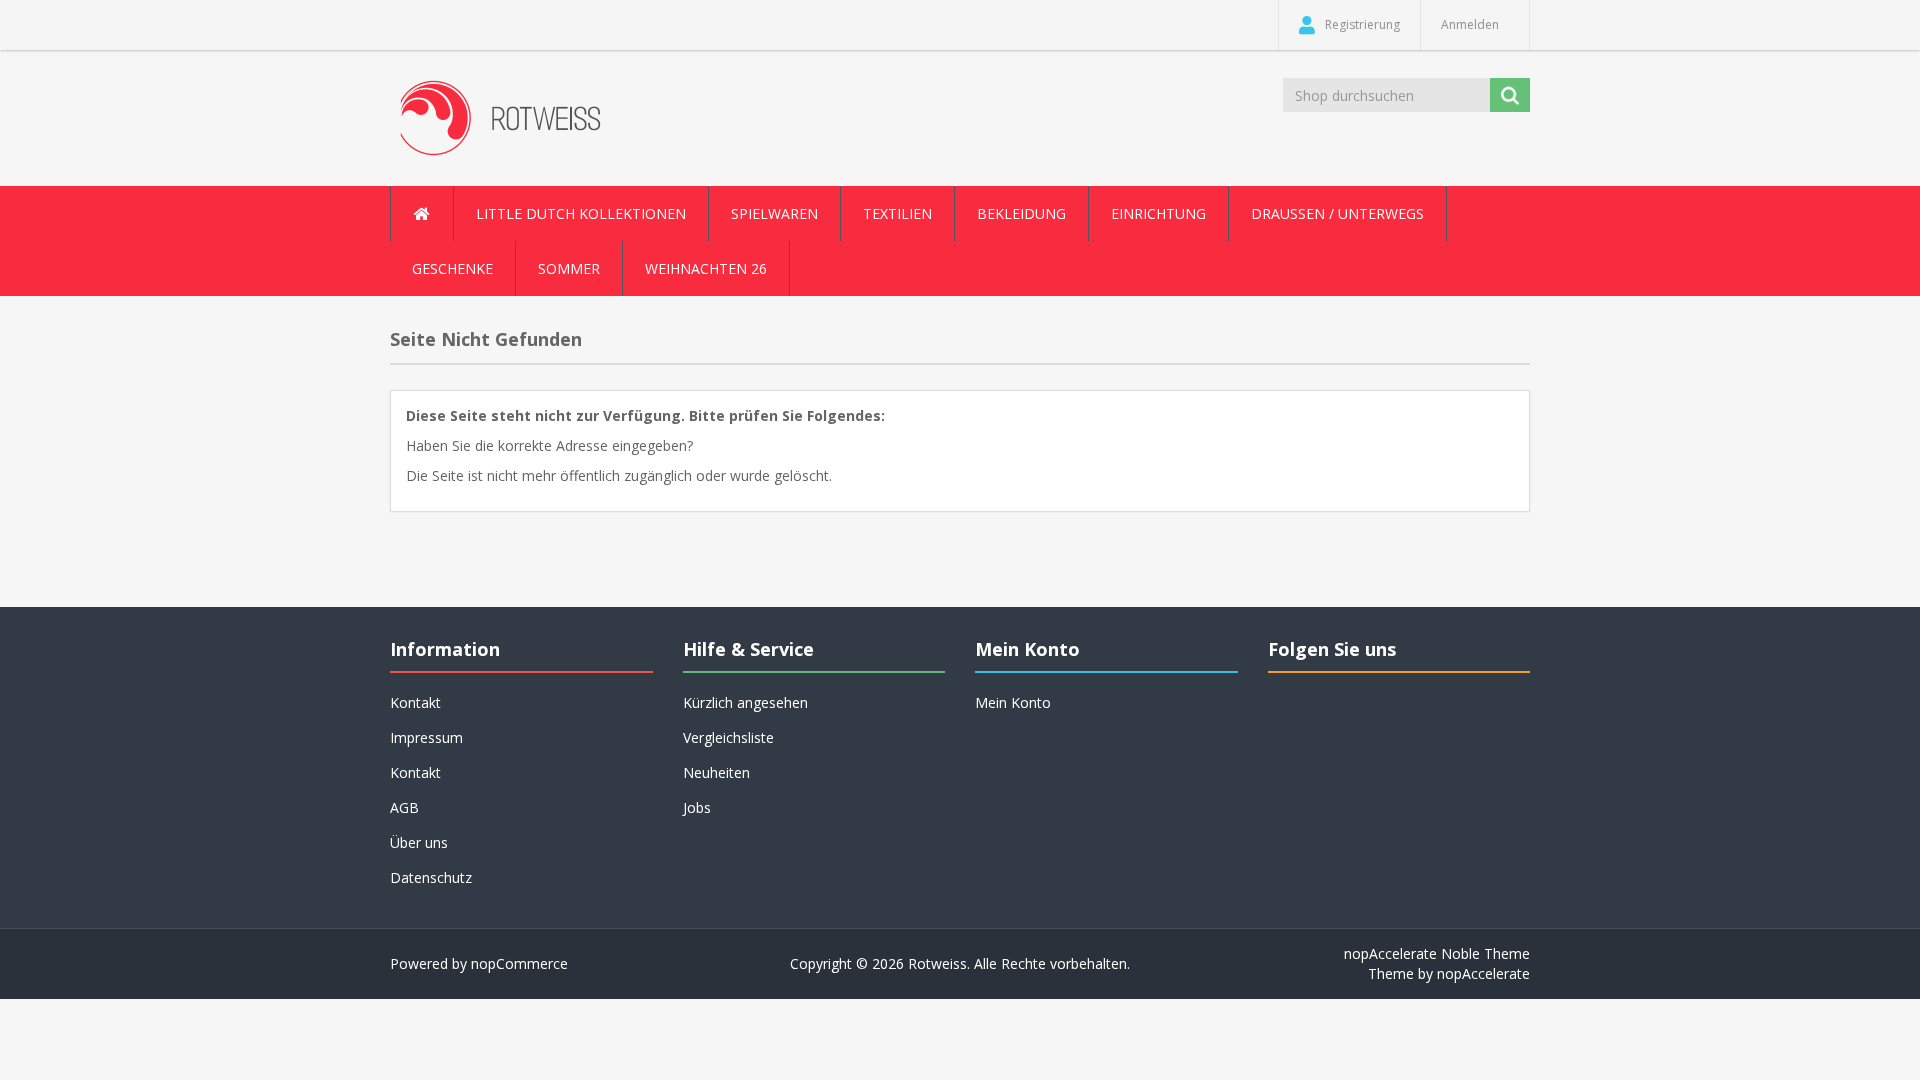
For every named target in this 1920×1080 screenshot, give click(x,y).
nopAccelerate (1483, 973)
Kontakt (415, 772)
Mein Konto (1013, 702)
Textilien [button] (897, 213)
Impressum (426, 737)
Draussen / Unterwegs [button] (1337, 213)
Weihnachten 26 (706, 268)
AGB (404, 807)
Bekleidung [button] (1021, 213)
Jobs (697, 807)
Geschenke (452, 268)
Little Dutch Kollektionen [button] (581, 213)
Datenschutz (431, 877)
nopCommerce (519, 963)
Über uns (419, 842)
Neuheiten (716, 772)
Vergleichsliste (728, 737)
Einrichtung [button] (1158, 213)
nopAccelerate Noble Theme (1437, 953)
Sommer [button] (569, 268)
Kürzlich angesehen (745, 702)
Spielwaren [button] (774, 213)
